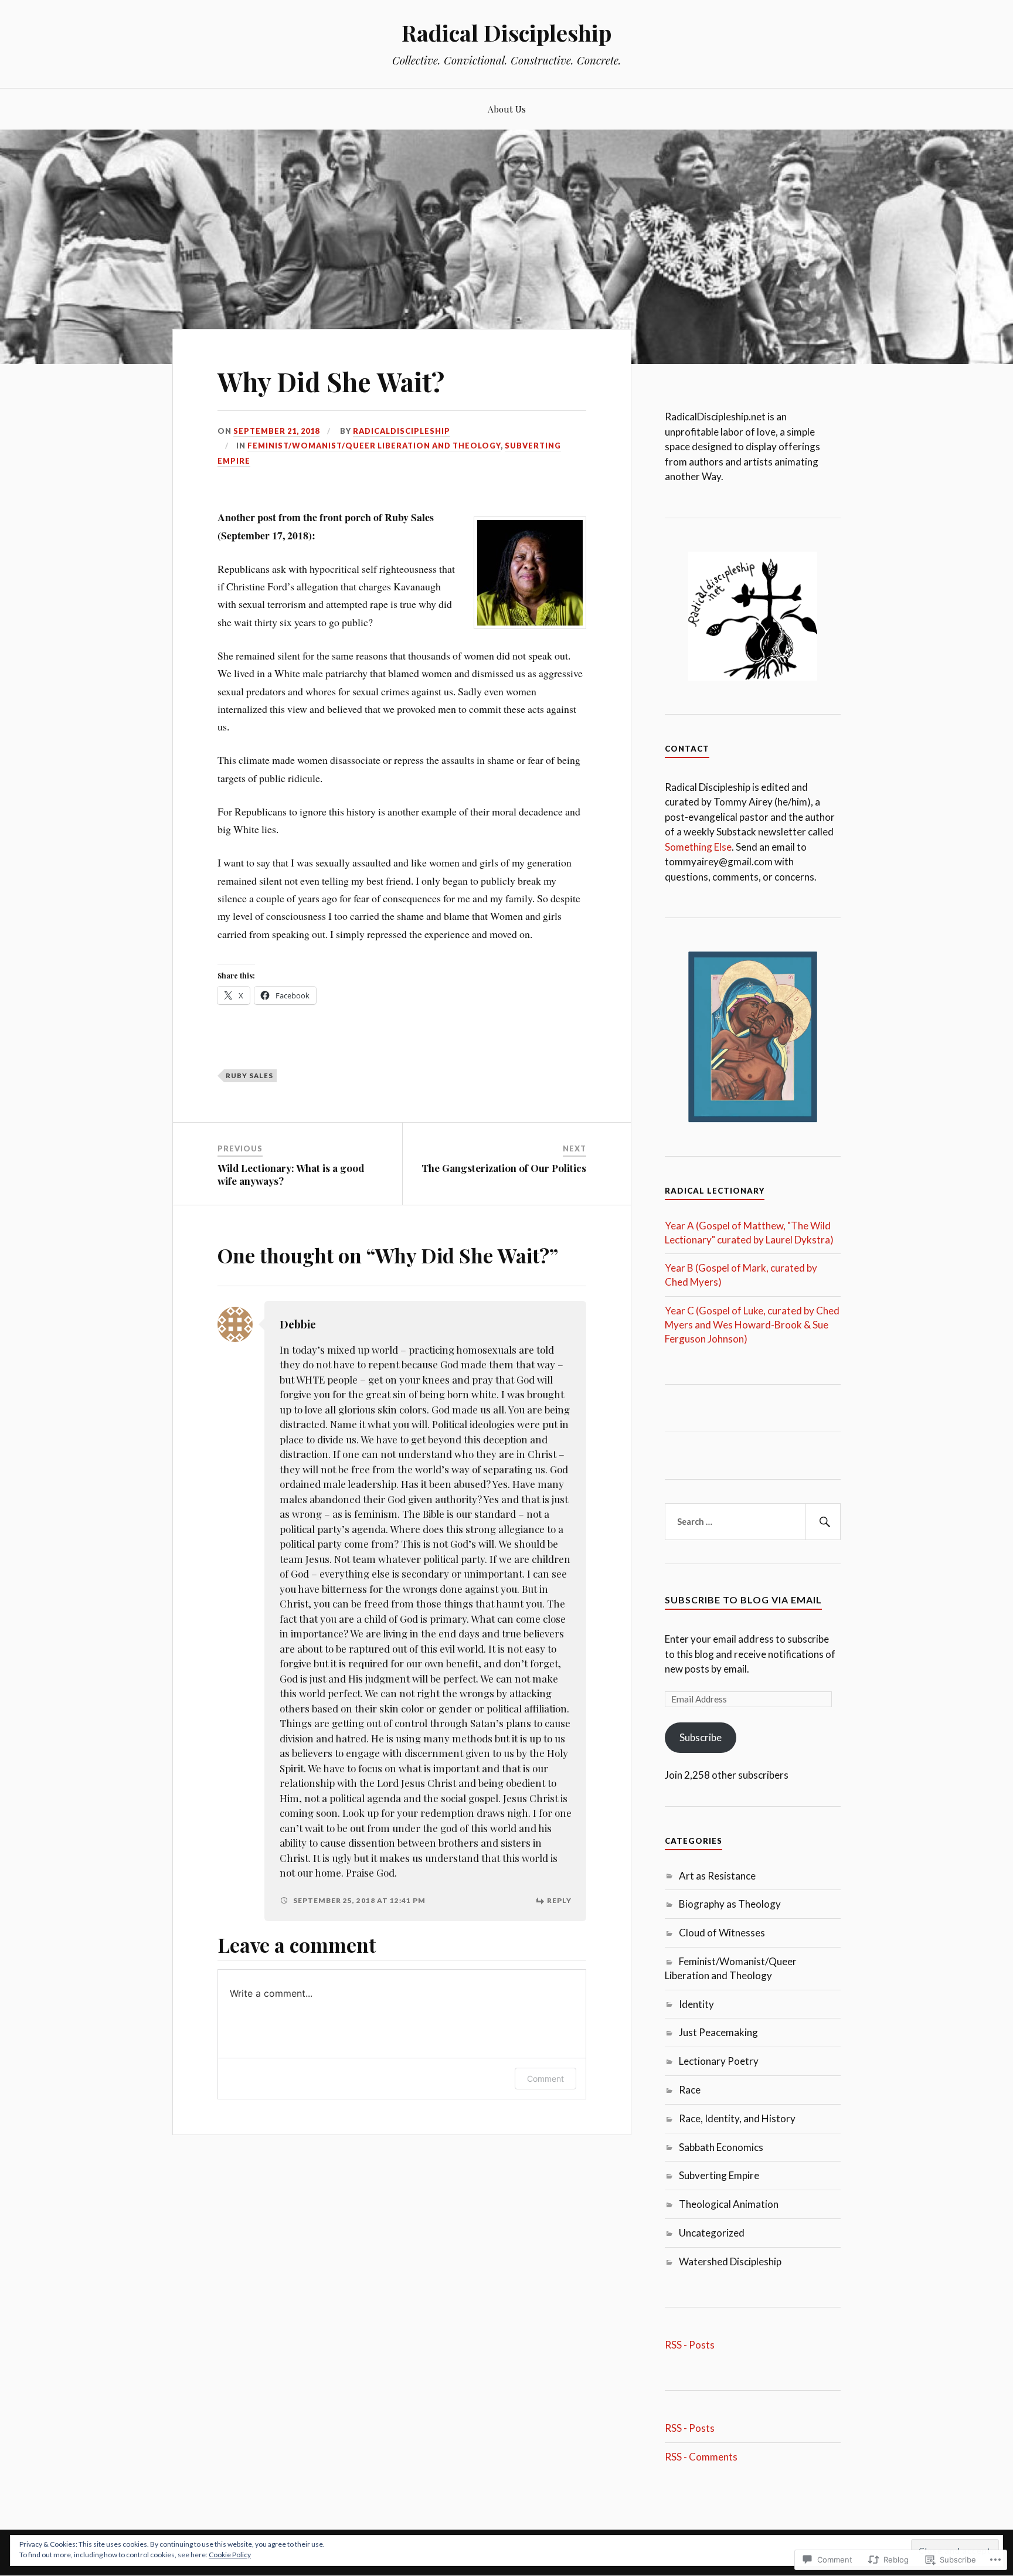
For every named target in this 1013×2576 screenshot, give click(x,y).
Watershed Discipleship (730, 2261)
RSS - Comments (701, 2457)
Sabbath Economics (721, 2147)
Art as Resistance (717, 1876)
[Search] (823, 1522)
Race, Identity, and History (737, 2118)
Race (690, 2090)
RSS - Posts (690, 2345)
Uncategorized (712, 2233)
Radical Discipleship (506, 33)
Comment (545, 2079)
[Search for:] (753, 1522)
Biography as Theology (730, 1904)
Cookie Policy (230, 2555)
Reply (559, 1900)
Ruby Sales (249, 1075)
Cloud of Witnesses (722, 1933)
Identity (696, 2004)
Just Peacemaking (718, 2032)
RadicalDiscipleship (402, 431)
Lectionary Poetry (719, 2061)
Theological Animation (729, 2204)
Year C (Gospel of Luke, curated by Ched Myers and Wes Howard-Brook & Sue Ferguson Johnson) (752, 1325)
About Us (507, 109)
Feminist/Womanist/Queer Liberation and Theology (374, 446)
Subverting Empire (719, 2175)
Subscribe (701, 1737)
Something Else (698, 847)
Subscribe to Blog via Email (743, 1600)
